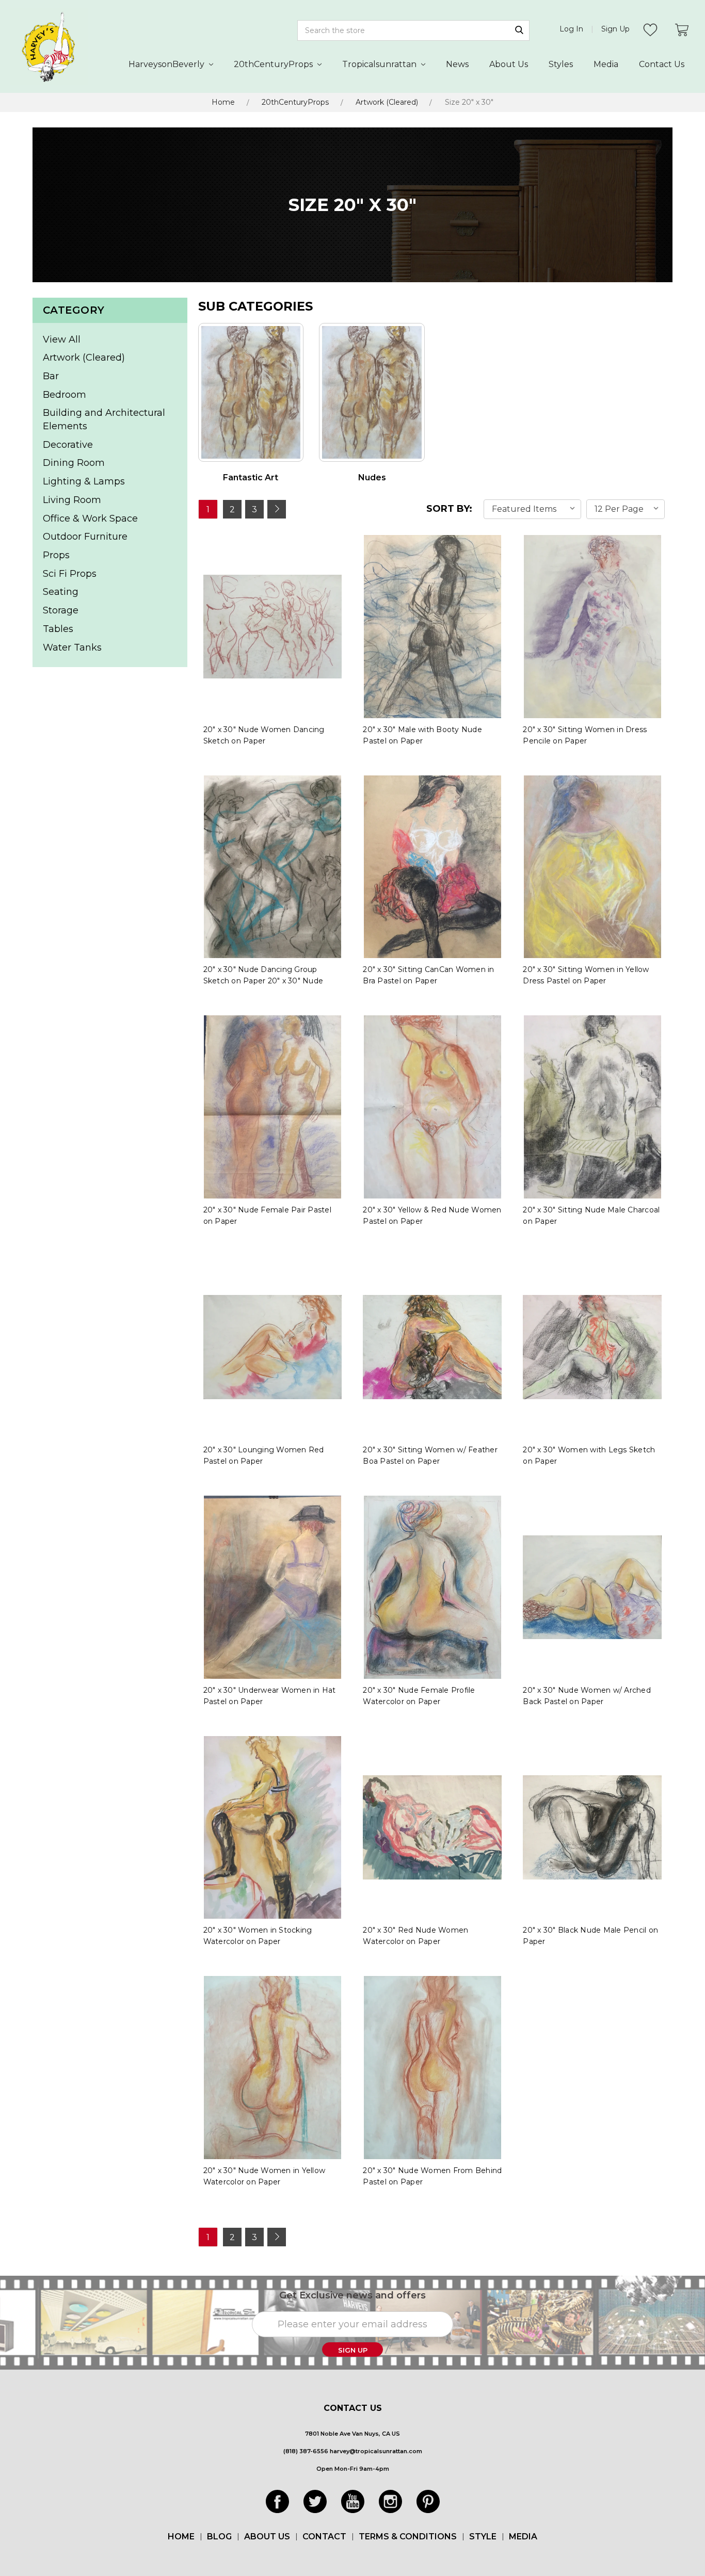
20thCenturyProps (274, 64)
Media (606, 64)
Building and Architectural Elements (104, 419)
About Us (509, 64)
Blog (219, 2537)
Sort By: (449, 509)
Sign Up (615, 29)
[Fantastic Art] (251, 392)
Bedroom (65, 395)
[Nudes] (372, 392)
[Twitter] (315, 2501)
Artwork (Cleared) (387, 102)
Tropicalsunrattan (380, 64)
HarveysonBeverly (167, 64)
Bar (51, 376)
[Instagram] (390, 2501)
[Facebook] (277, 2501)
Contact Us (662, 64)
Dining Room (74, 463)
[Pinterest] (428, 2501)
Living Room (72, 500)
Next (277, 509)
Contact (324, 2537)
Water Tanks (72, 647)
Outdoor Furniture (85, 537)
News (457, 64)
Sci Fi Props (70, 574)
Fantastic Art (251, 477)
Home (223, 102)
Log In (571, 29)
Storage (61, 610)
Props (56, 555)
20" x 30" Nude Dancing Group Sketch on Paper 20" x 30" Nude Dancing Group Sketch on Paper (264, 981)
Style (483, 2537)
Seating (61, 592)
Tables (58, 629)
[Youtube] (353, 2501)
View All (62, 339)
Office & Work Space (90, 519)
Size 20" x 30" (469, 102)
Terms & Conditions (408, 2537)
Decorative (68, 445)
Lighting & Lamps (84, 481)
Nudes (372, 477)
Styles (561, 64)
